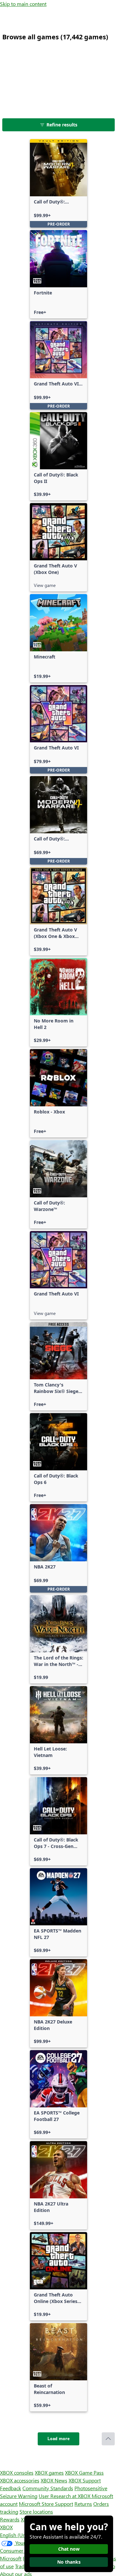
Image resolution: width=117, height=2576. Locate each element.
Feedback (11, 2488)
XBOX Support (85, 2480)
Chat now (69, 2549)
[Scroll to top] (108, 2439)
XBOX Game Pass (84, 2472)
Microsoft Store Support (46, 2504)
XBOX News (54, 2480)
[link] (58, 183)
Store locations (36, 2511)
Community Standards (48, 2488)
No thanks (69, 2562)
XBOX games (49, 2472)
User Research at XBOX (65, 2496)
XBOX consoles (17, 2472)
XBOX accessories (20, 2480)
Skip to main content (23, 4)
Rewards (10, 2519)
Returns (83, 2504)
